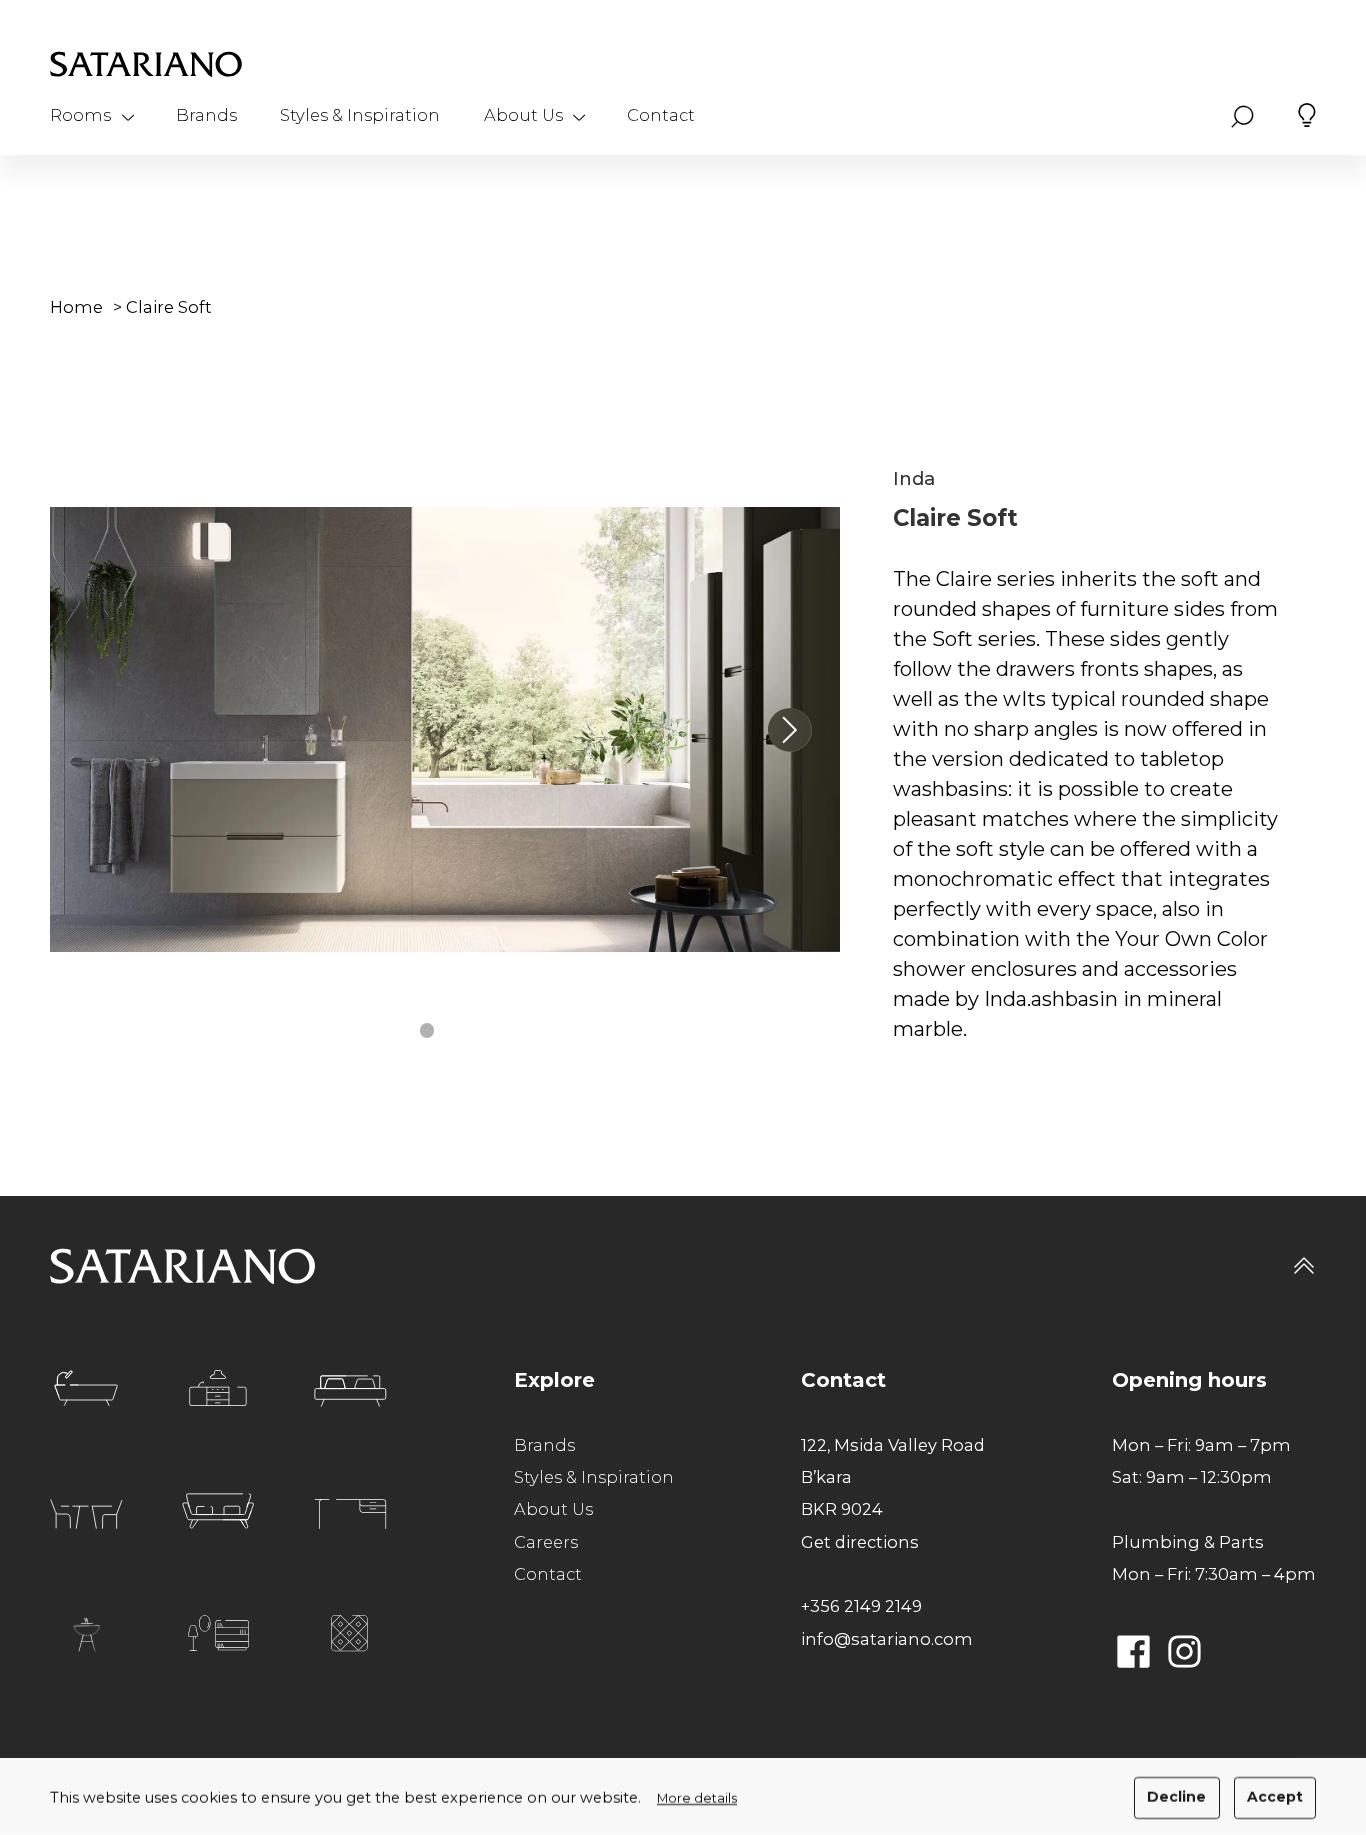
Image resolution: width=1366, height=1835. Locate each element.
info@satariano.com (887, 1639)
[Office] (350, 1514)
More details (697, 1798)
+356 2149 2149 (861, 1606)
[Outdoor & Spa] (86, 1634)
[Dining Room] (86, 1514)
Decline (1176, 1797)
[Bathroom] (86, 1388)
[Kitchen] (218, 1388)
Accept (1275, 1797)
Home (76, 307)
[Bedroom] (350, 1391)
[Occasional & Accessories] (218, 1633)
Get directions (860, 1542)
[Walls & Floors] (349, 1633)
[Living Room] (218, 1511)
